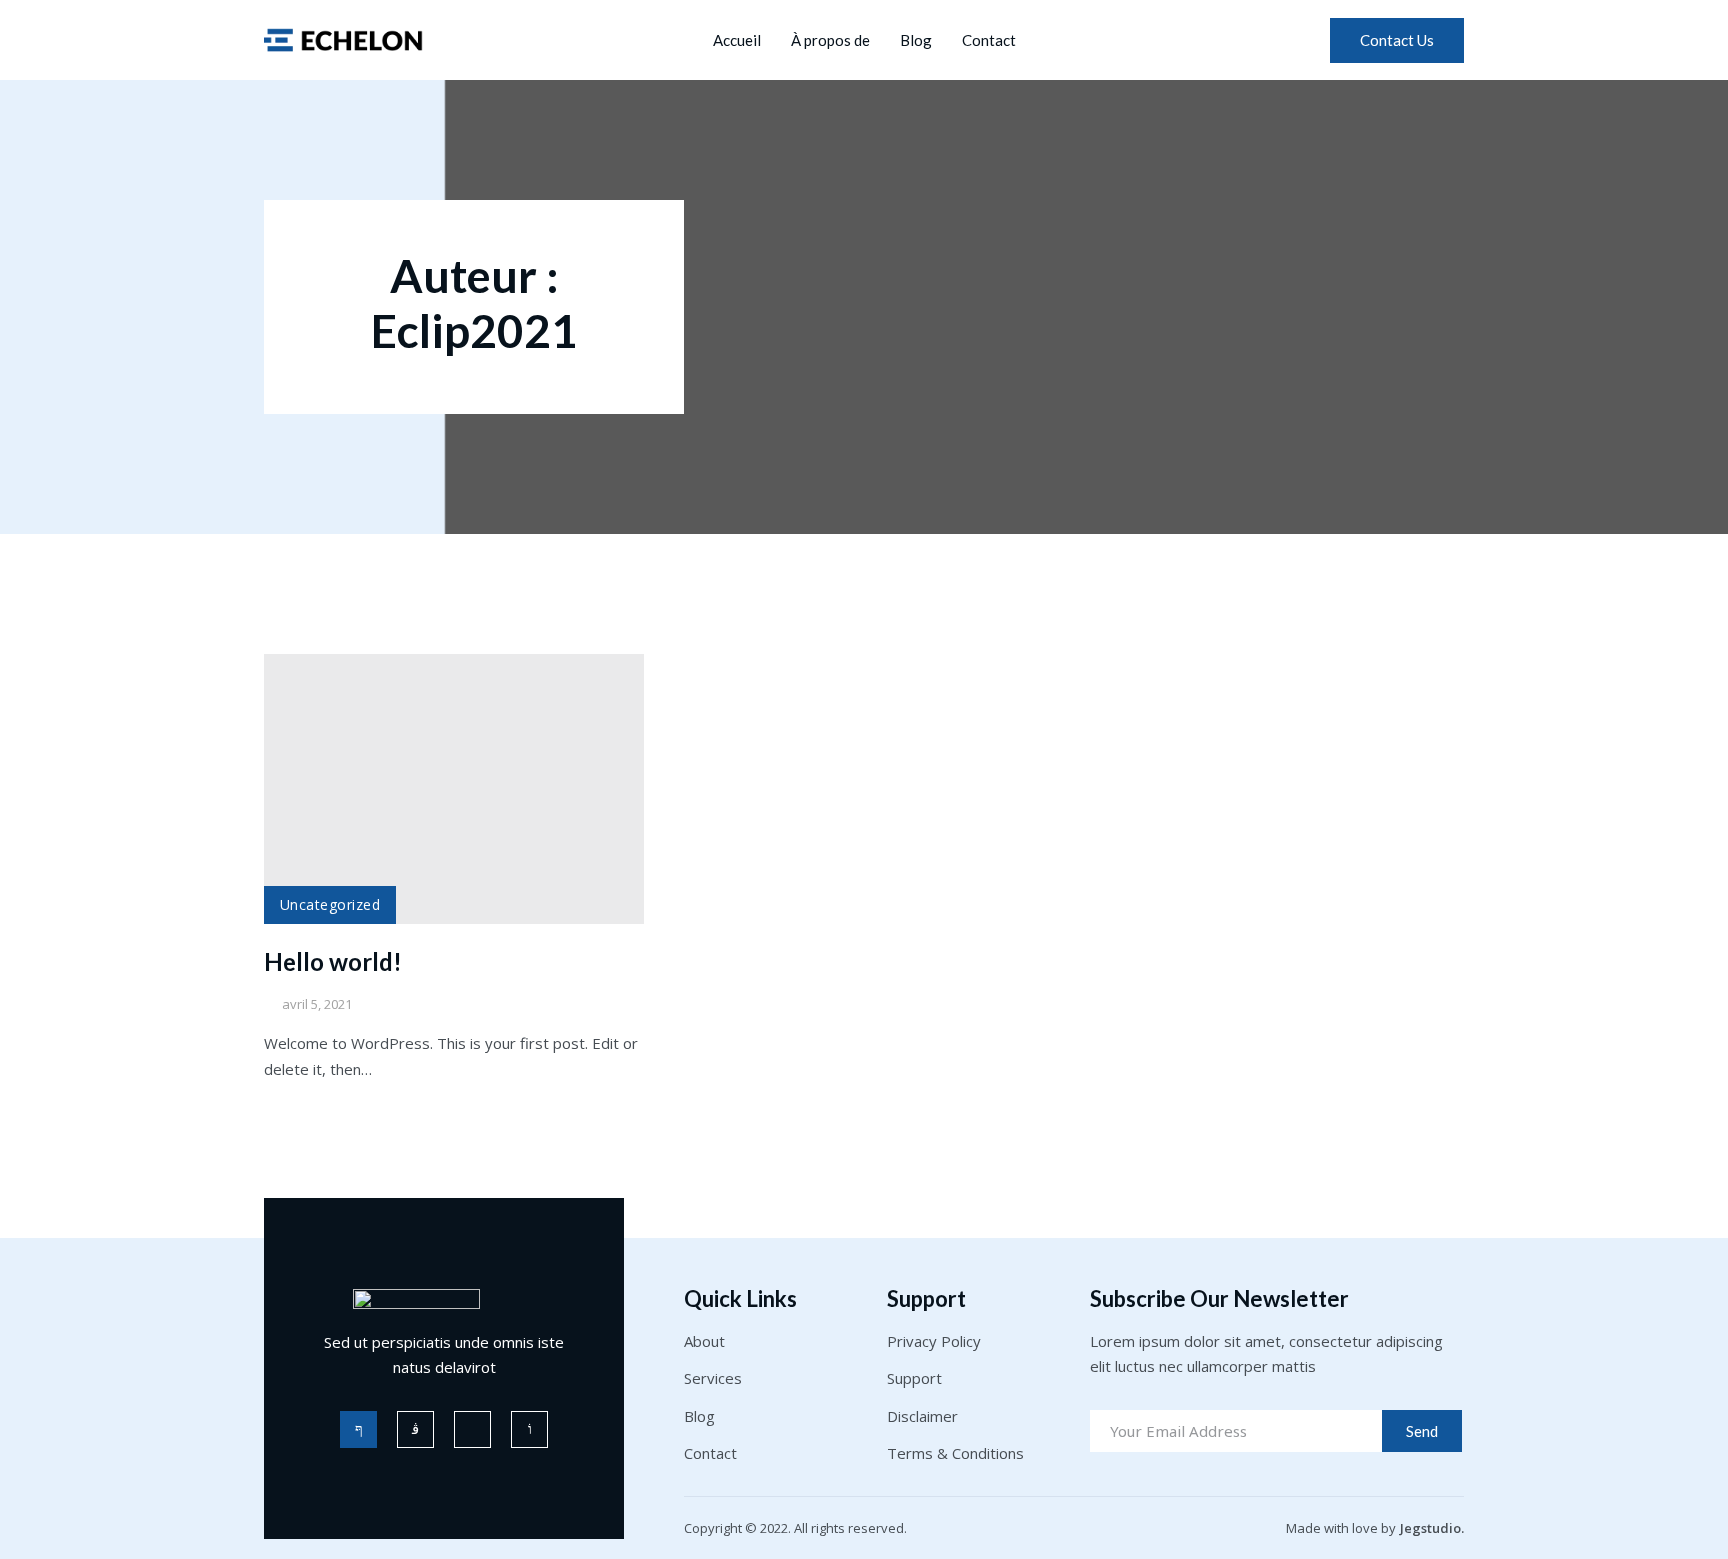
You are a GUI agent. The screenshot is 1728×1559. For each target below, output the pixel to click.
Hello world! (333, 961)
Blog (916, 40)
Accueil (737, 40)
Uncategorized (330, 904)
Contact (989, 40)
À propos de (830, 40)
